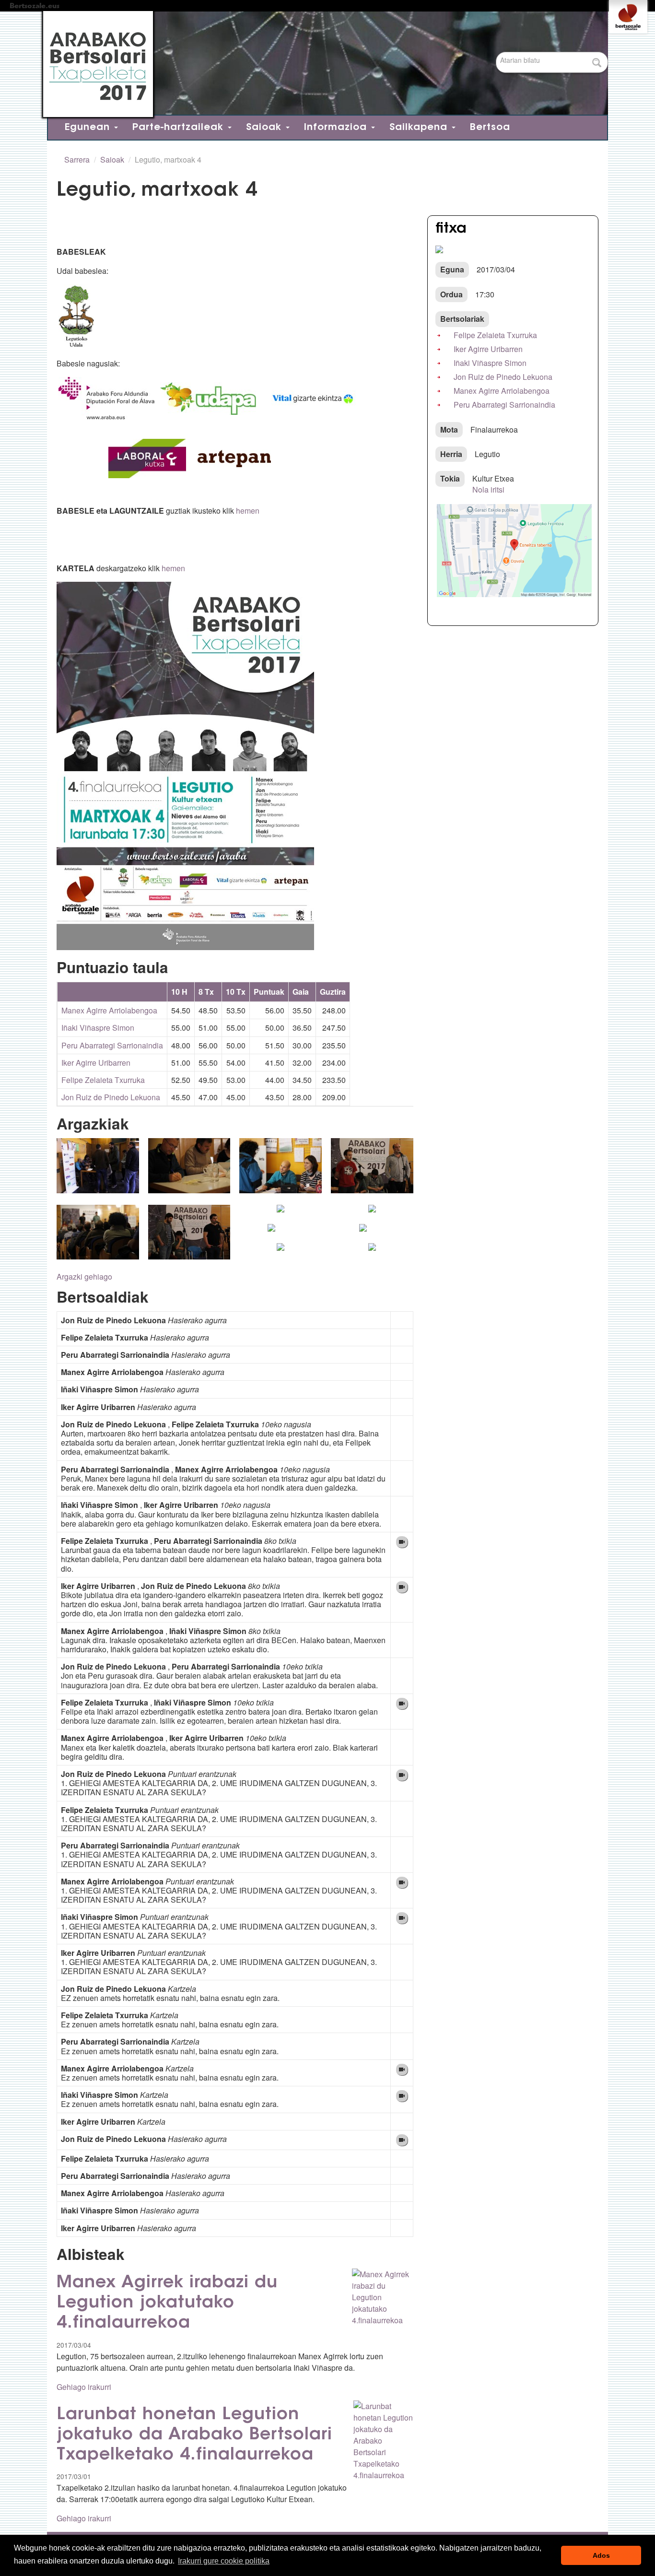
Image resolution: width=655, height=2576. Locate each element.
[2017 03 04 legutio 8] (372, 1171)
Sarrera (77, 159)
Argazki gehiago (84, 1276)
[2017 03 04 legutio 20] (363, 1234)
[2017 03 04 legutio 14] (281, 1214)
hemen (248, 511)
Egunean (89, 128)
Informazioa (337, 128)
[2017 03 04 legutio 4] (189, 1171)
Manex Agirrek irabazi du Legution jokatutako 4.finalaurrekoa (167, 2303)
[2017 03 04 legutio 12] (189, 1238)
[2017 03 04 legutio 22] (281, 1253)
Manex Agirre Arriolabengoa (109, 1010)
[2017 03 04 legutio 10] (98, 1238)
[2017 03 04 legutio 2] (98, 1171)
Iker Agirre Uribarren (96, 1063)
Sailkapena (420, 128)
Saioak (265, 128)
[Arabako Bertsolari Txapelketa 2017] (323, 64)
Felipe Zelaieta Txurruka (103, 1080)
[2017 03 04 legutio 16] (372, 1214)
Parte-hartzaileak (180, 128)
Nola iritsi (488, 489)
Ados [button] (601, 2555)
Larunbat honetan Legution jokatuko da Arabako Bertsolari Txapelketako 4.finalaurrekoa (194, 2435)
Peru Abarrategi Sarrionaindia (112, 1045)
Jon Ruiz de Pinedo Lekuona (111, 1097)
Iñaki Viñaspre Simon (98, 1028)
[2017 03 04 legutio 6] (281, 1171)
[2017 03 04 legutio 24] (372, 1253)
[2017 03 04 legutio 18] (271, 1234)
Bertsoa (490, 128)
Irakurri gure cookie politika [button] (224, 2561)
